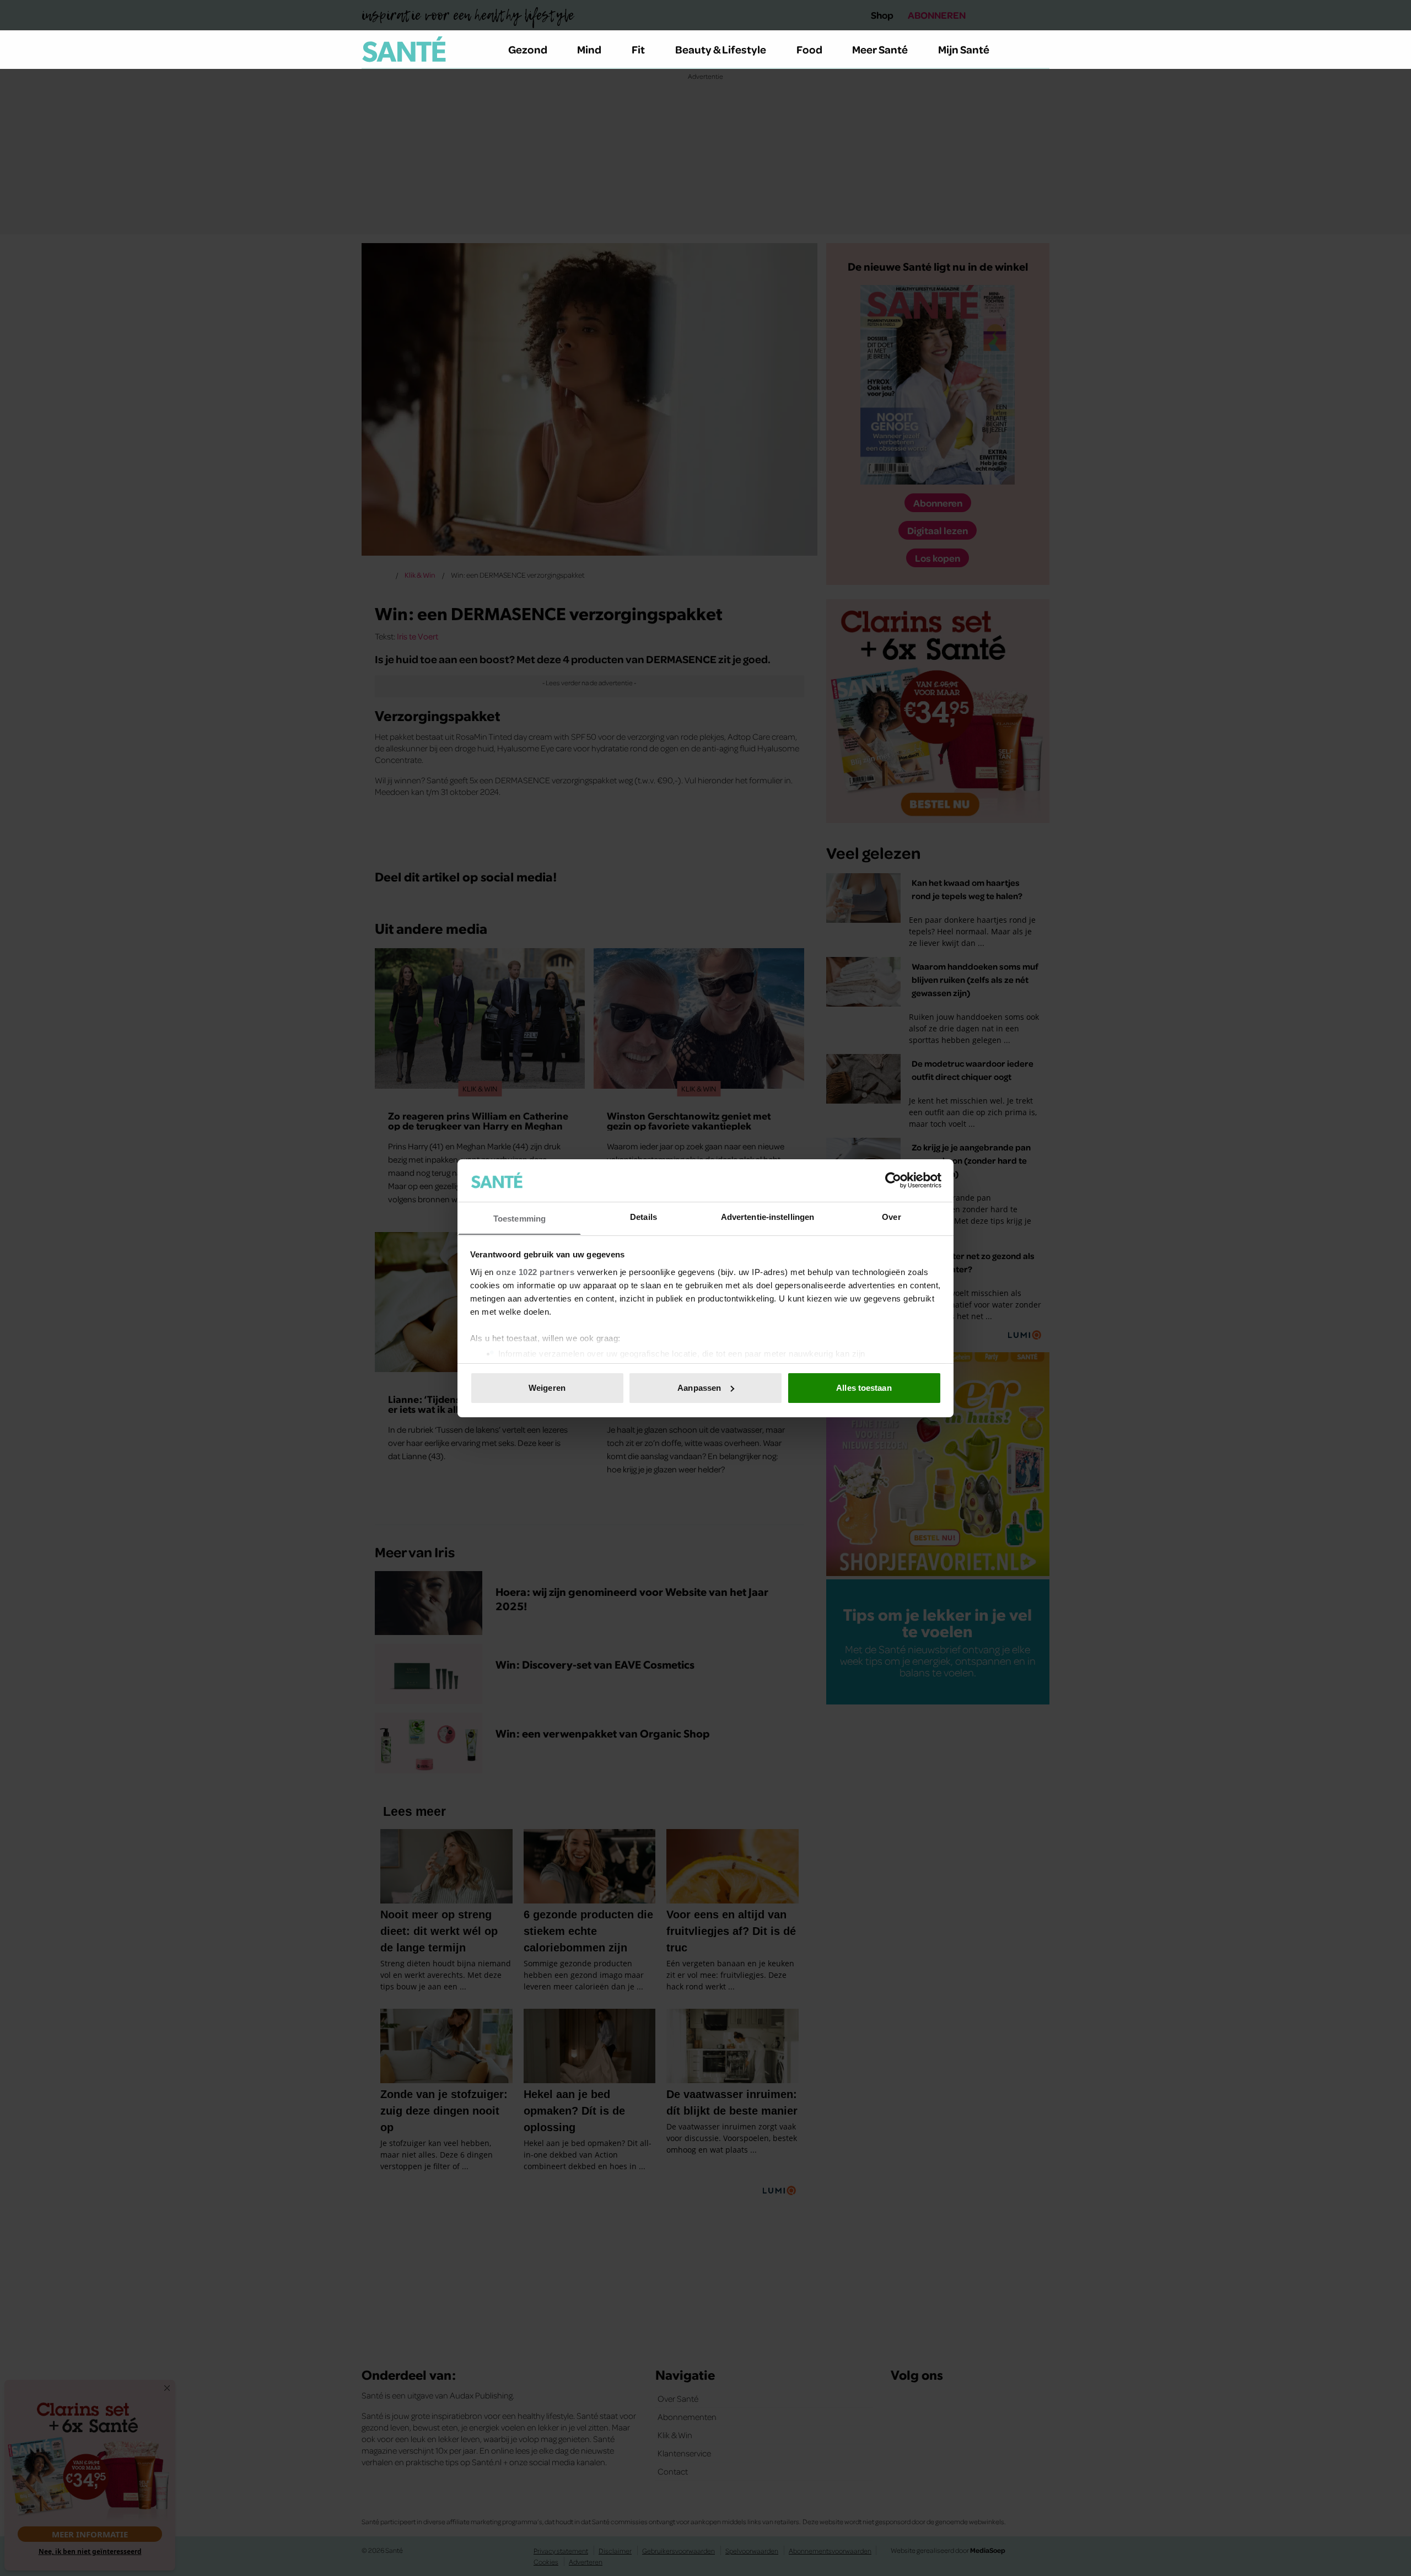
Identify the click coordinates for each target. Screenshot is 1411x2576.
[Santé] (404, 49)
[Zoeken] (1041, 50)
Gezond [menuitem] (528, 49)
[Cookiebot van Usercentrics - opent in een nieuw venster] (893, 1180)
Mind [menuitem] (589, 49)
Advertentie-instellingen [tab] (768, 1216)
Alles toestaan (864, 1388)
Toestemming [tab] (519, 1218)
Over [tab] (891, 1216)
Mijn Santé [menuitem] (964, 49)
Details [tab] (643, 1216)
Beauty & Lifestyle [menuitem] (721, 49)
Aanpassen (699, 1388)
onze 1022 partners (535, 1271)
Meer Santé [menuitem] (880, 49)
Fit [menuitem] (638, 49)
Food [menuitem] (809, 49)
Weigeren (547, 1388)
